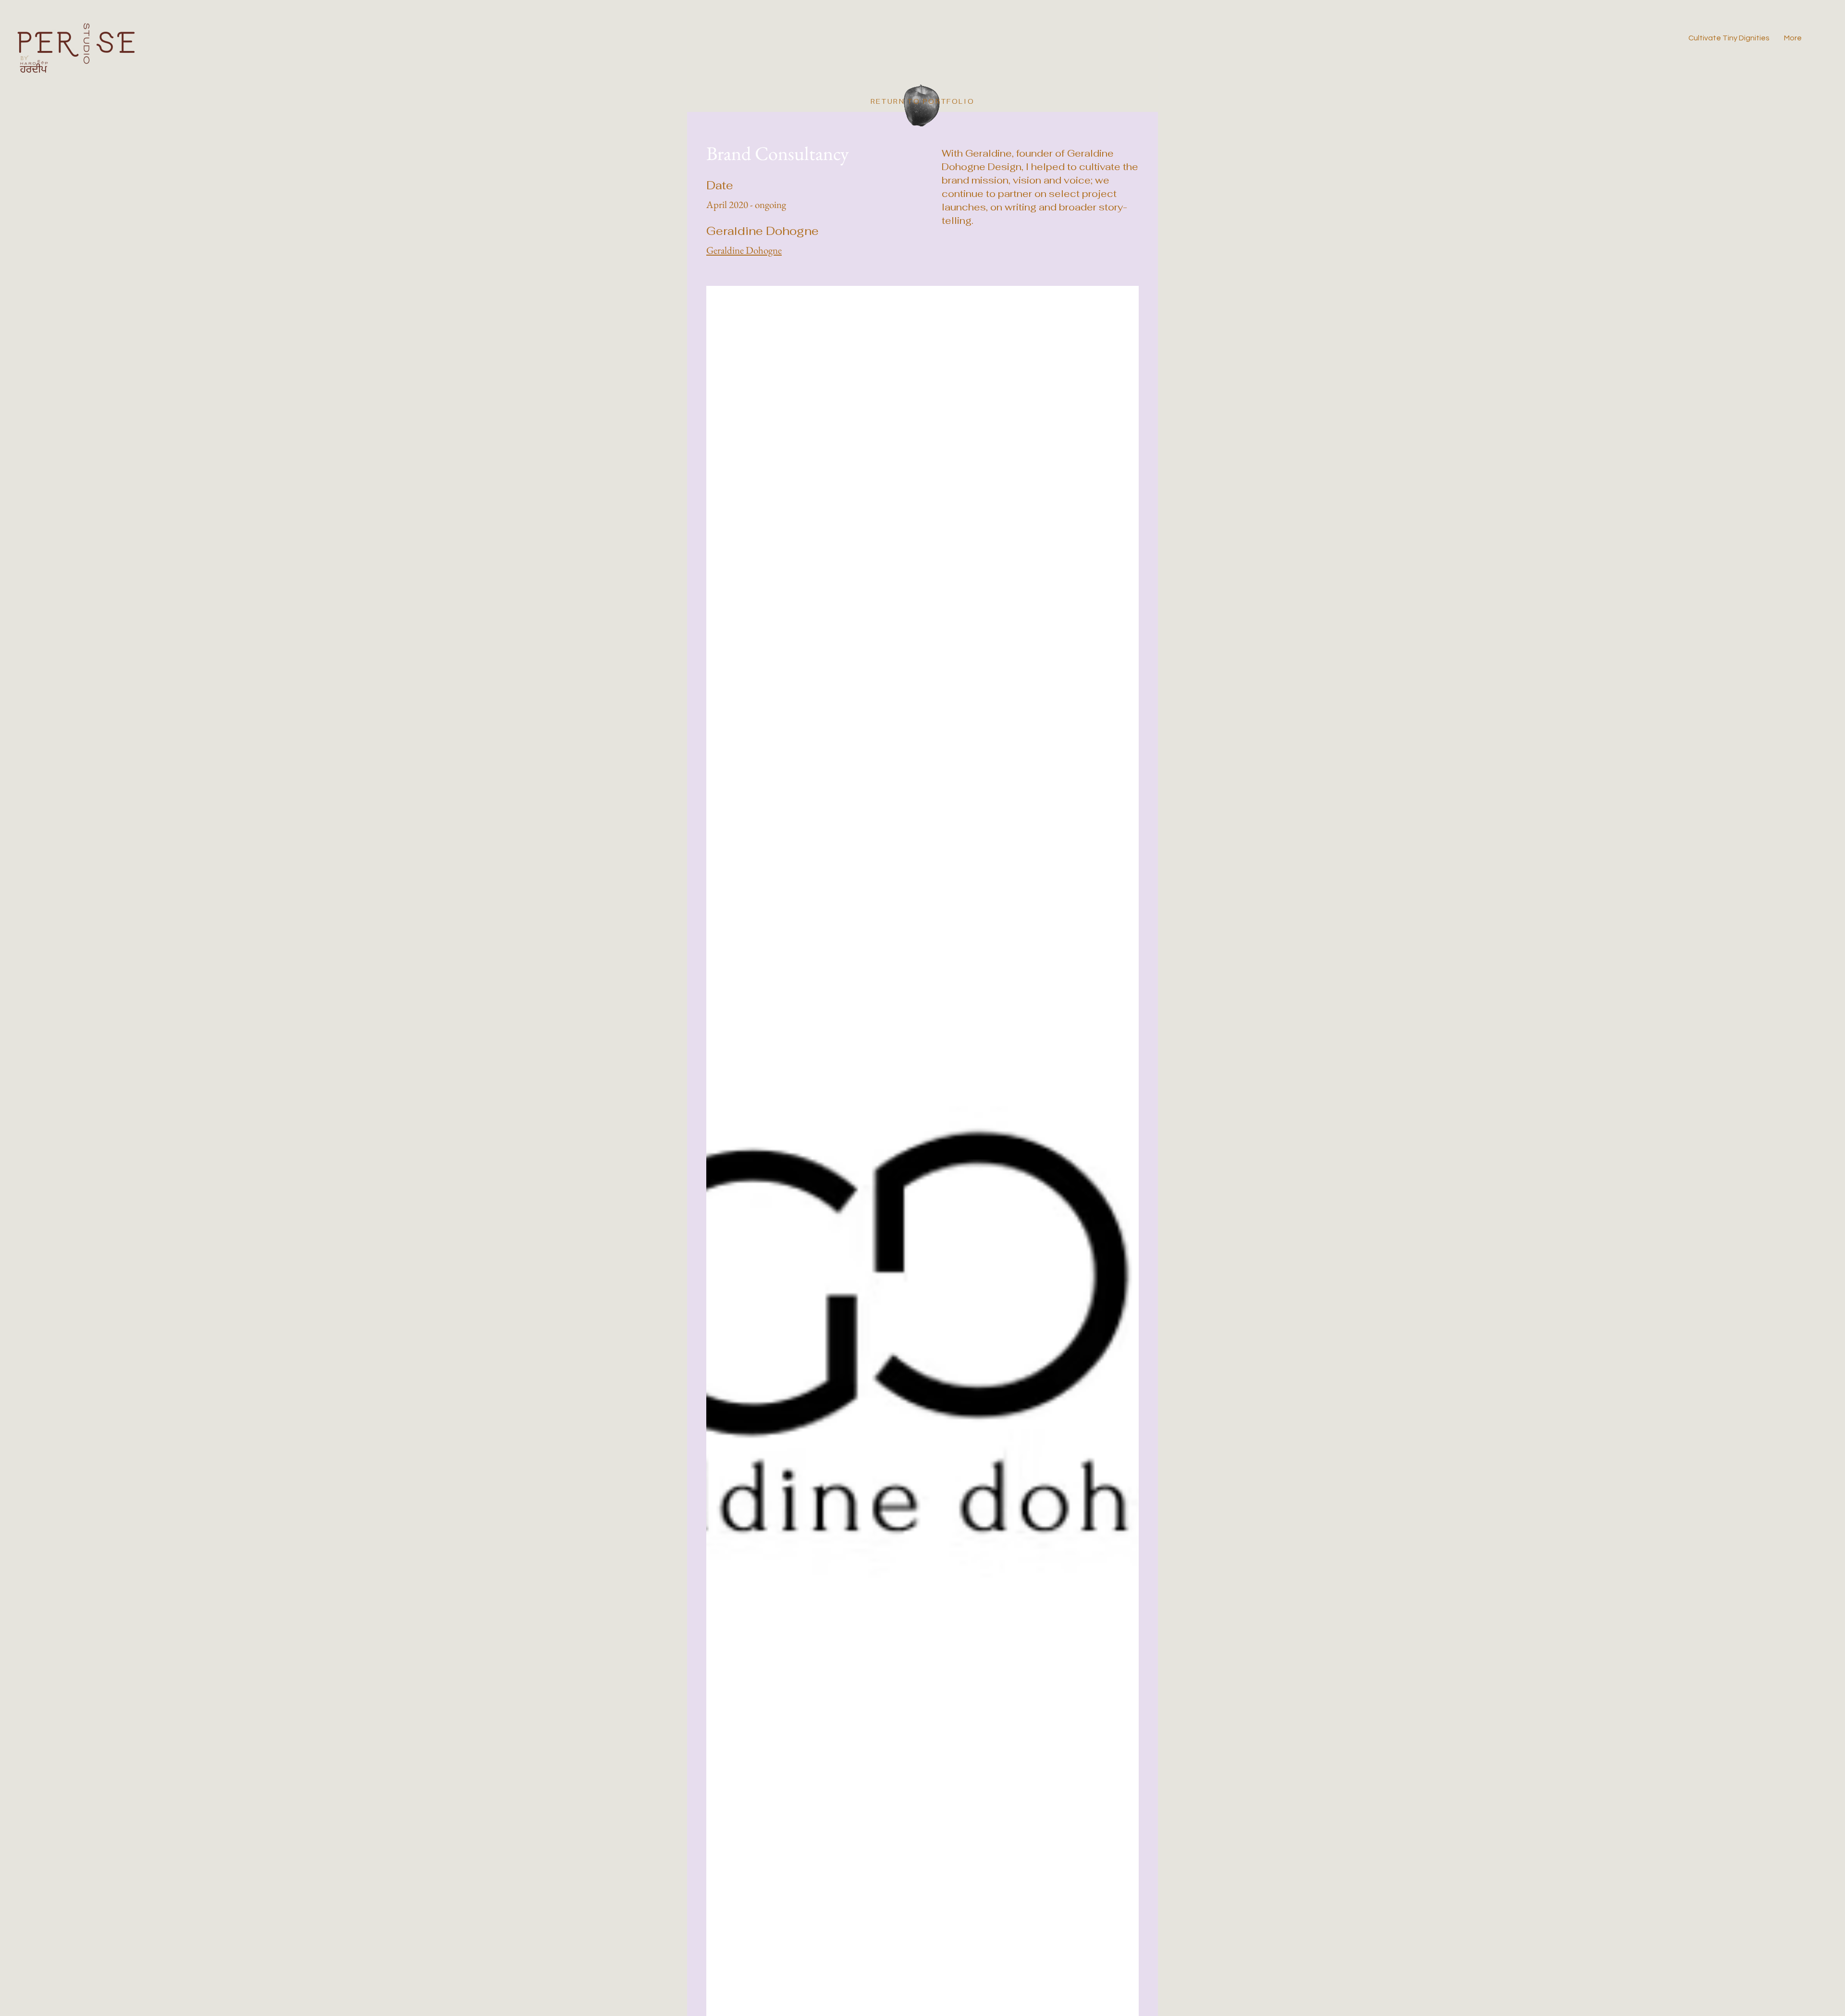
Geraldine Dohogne (744, 250)
